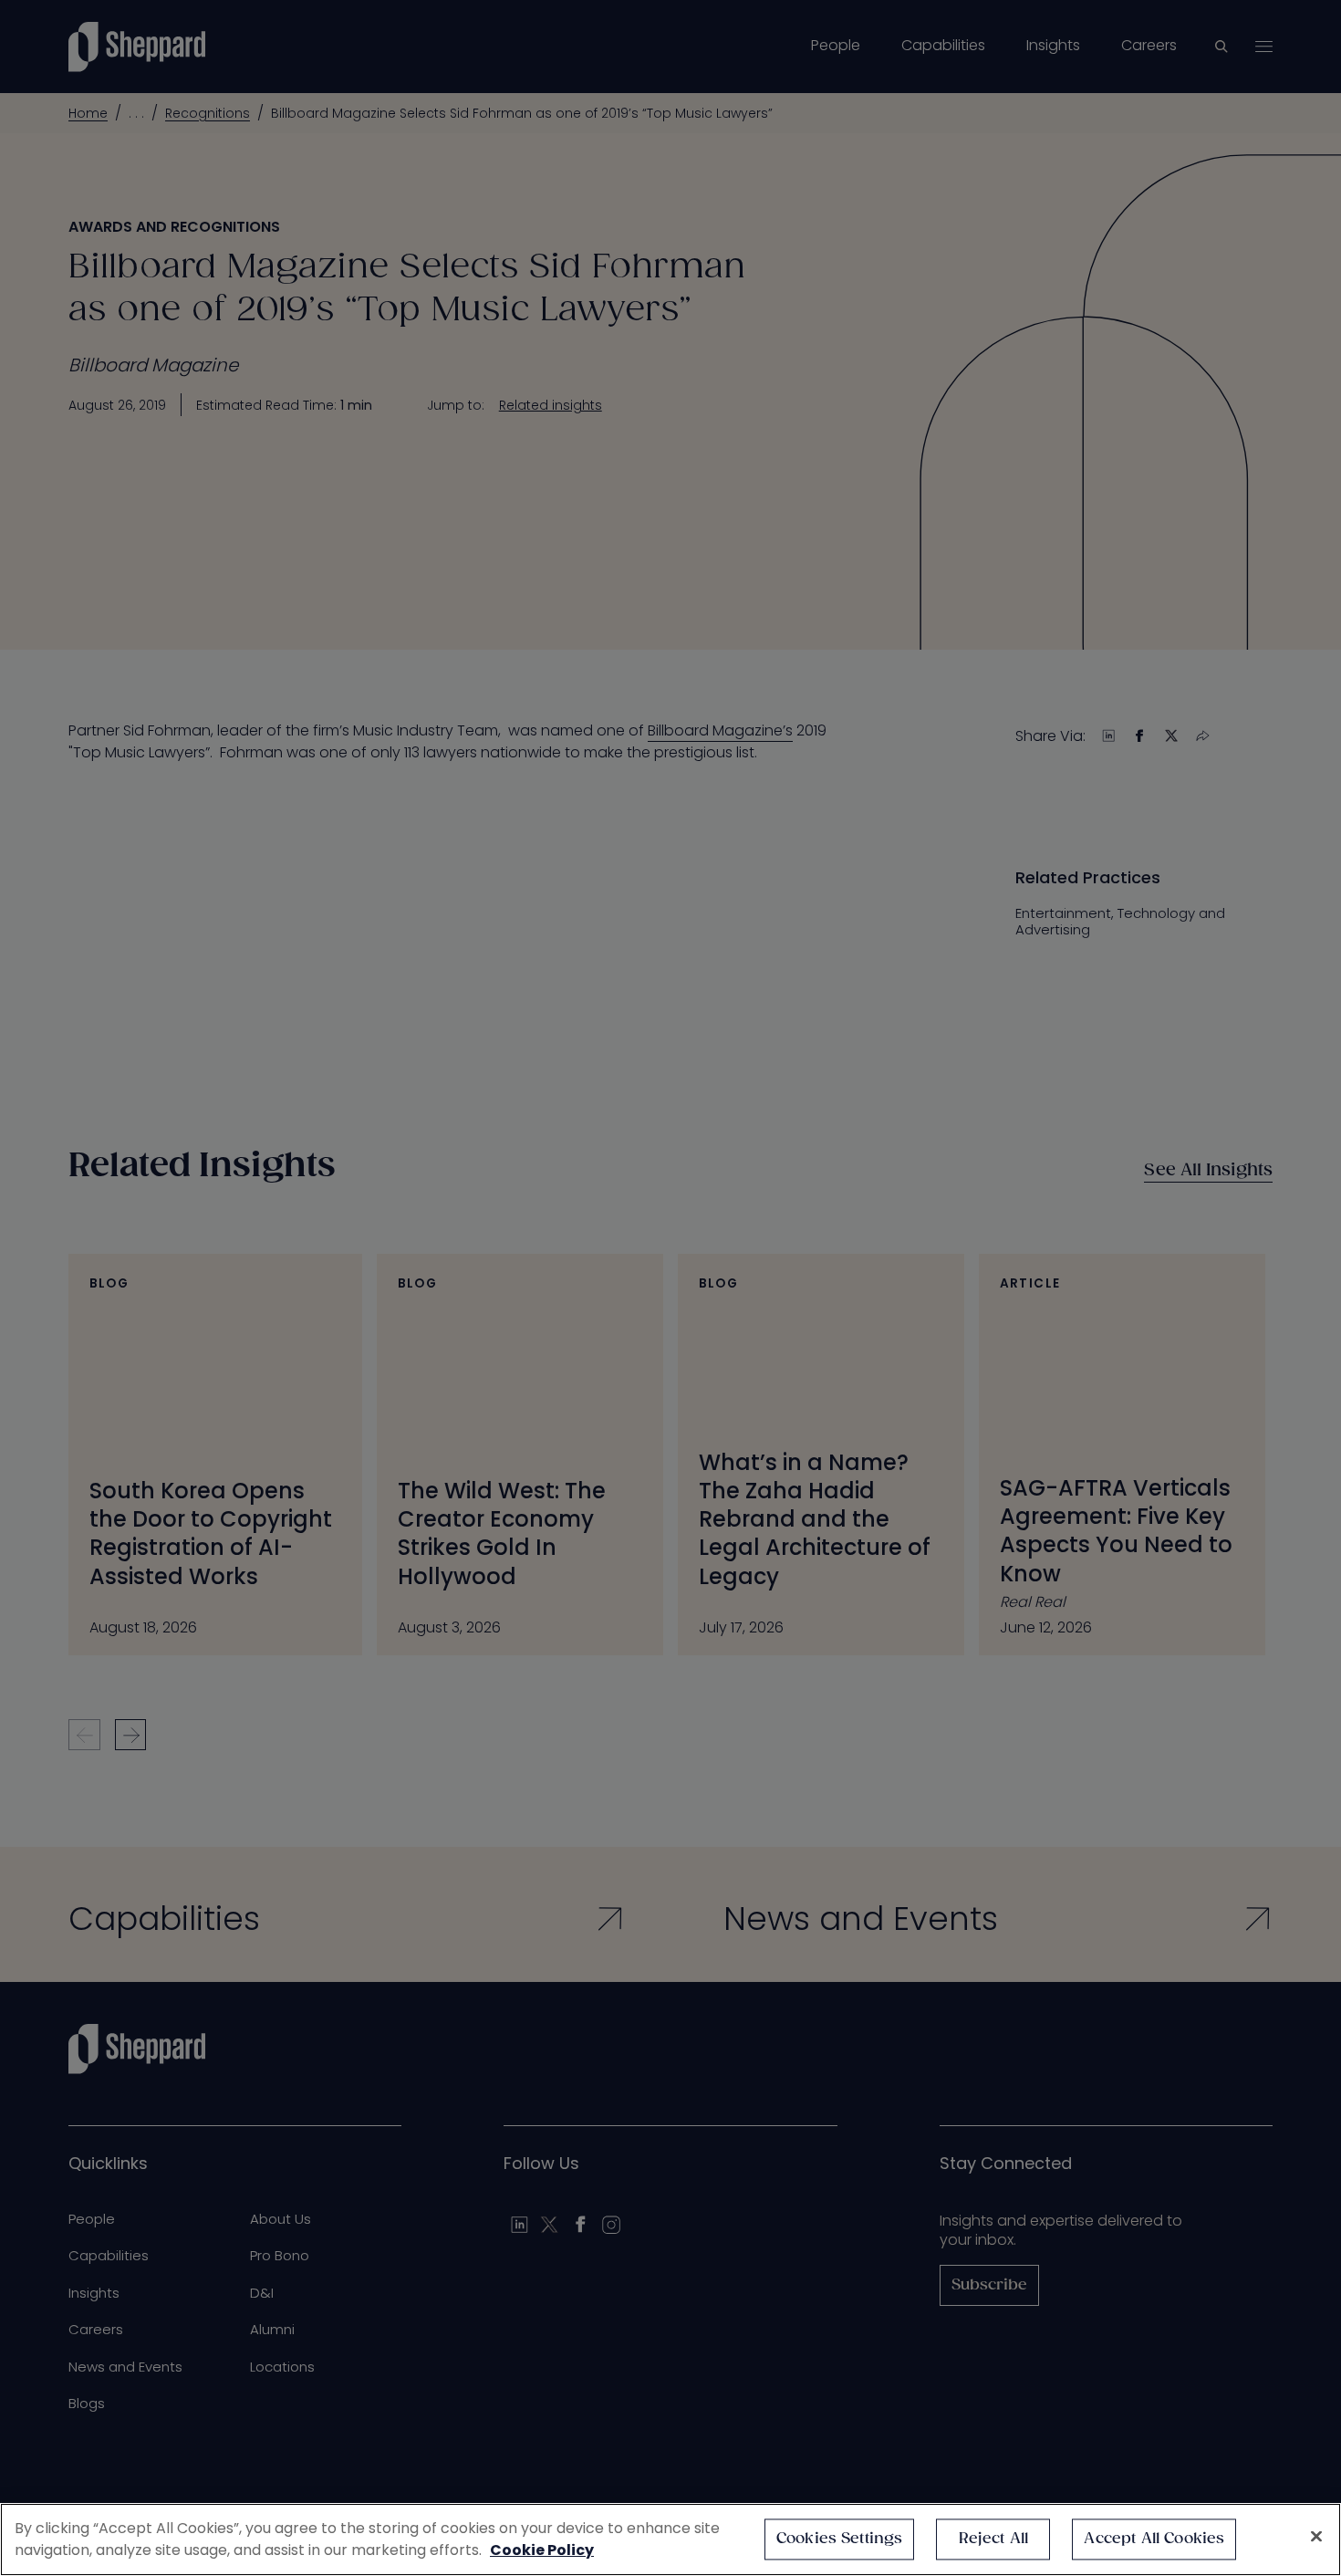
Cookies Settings (840, 2539)
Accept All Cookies (1154, 2539)
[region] (670, 2539)
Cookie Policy (542, 2550)
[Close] (1316, 2537)
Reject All (994, 2539)
